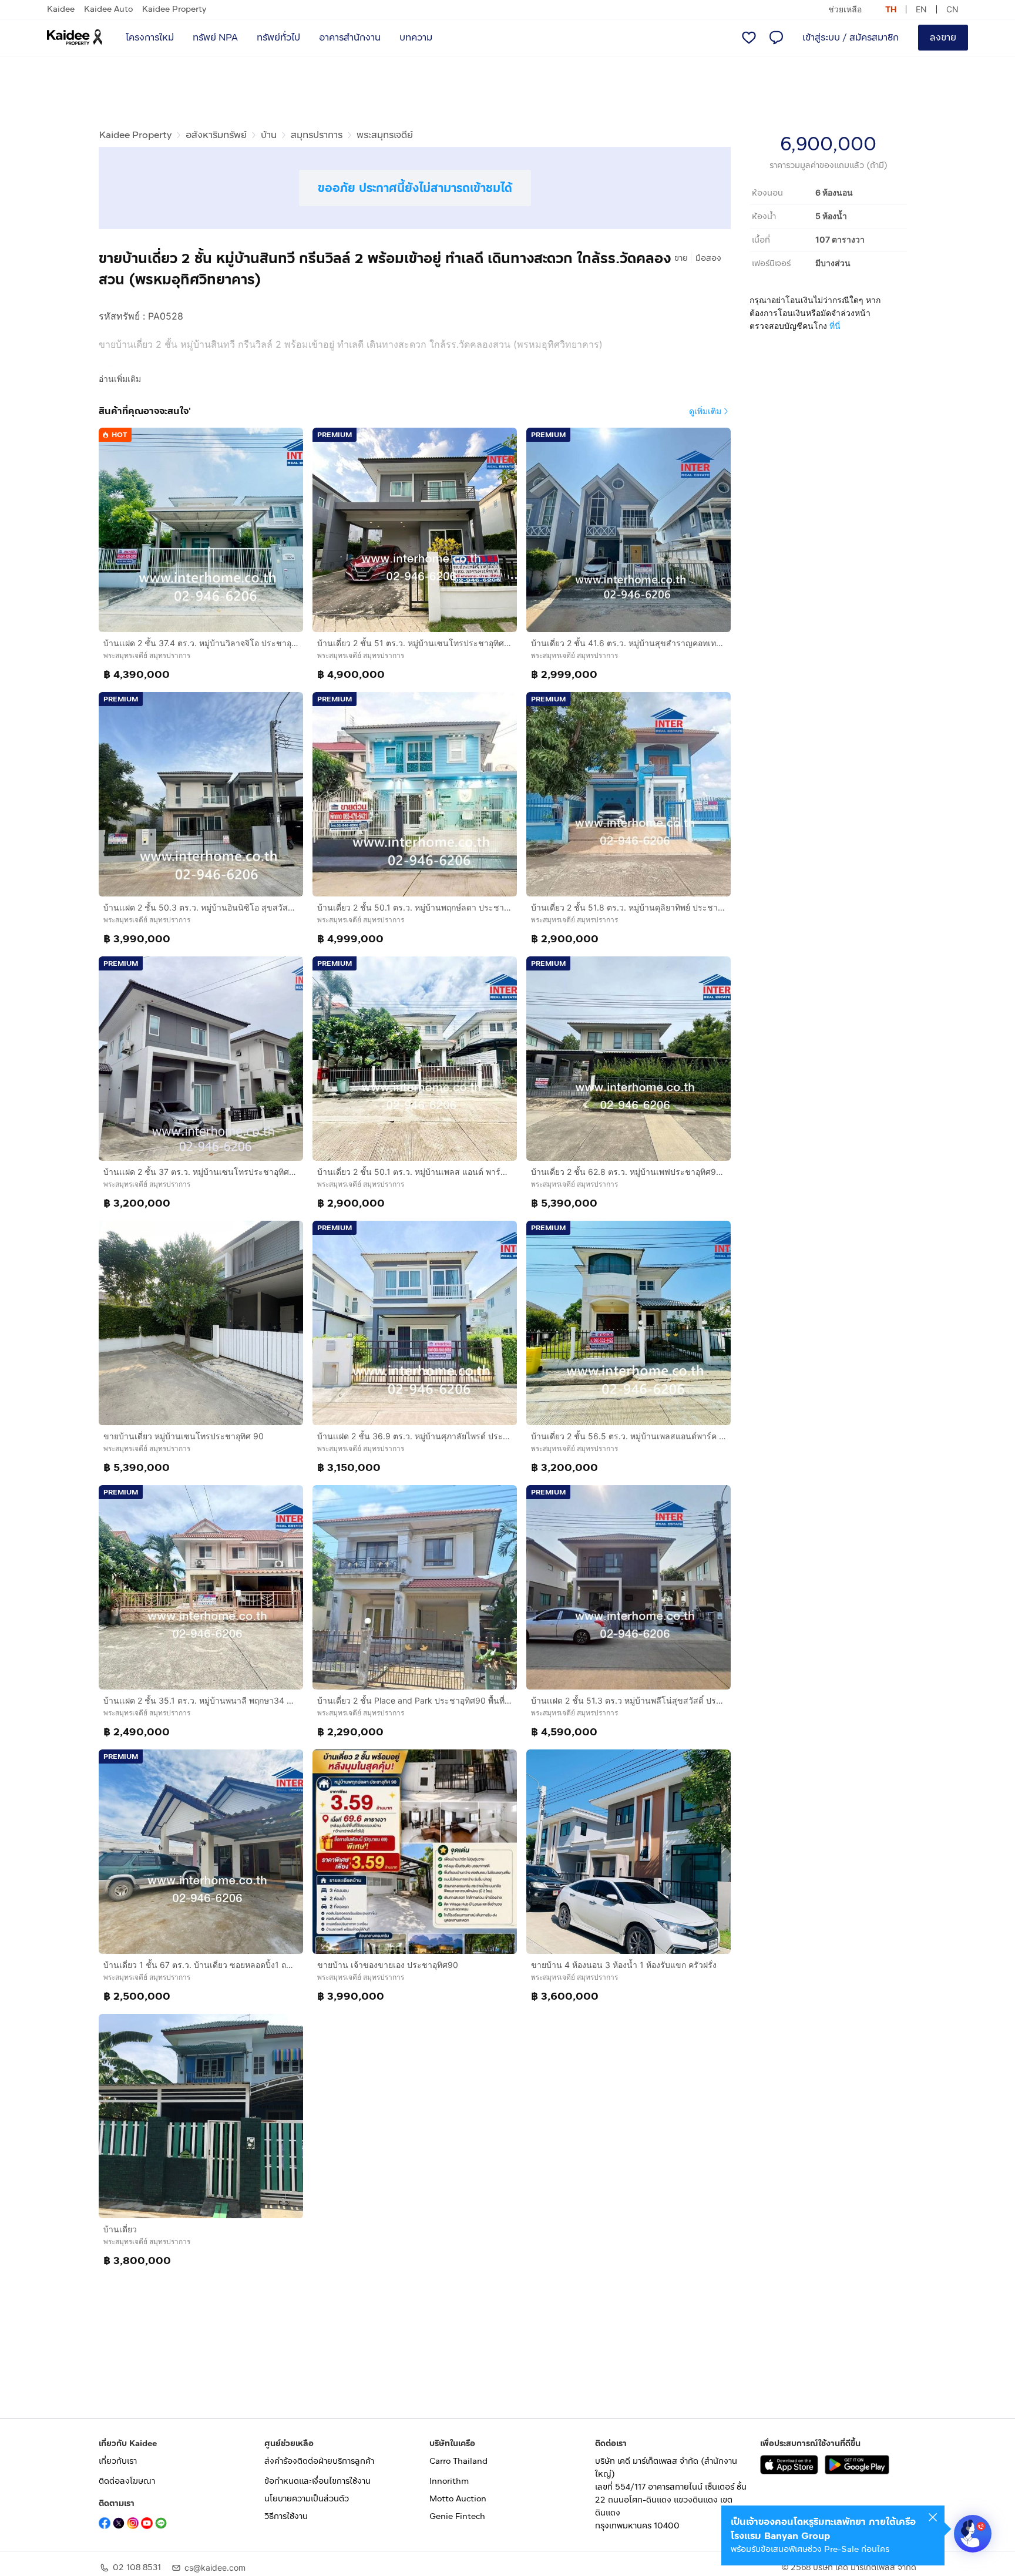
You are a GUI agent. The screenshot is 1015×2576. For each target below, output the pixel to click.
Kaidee (61, 9)
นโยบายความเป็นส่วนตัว (307, 2499)
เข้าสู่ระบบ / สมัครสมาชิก (851, 37)
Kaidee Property (174, 9)
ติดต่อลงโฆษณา (127, 2481)
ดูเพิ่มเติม (705, 411)
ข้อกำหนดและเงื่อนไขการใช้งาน (317, 2481)
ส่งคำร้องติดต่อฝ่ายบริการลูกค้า (319, 2461)
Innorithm (449, 2481)
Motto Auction (458, 2499)
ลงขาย (943, 37)
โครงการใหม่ (150, 37)
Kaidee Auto (108, 9)
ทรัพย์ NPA (215, 37)
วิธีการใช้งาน (286, 2516)
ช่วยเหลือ (845, 9)
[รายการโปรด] (749, 38)
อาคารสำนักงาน (350, 37)
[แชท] (776, 38)
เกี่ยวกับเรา (118, 2461)
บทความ (416, 37)
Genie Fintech (457, 2516)
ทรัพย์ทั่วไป (278, 37)
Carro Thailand (458, 2461)
